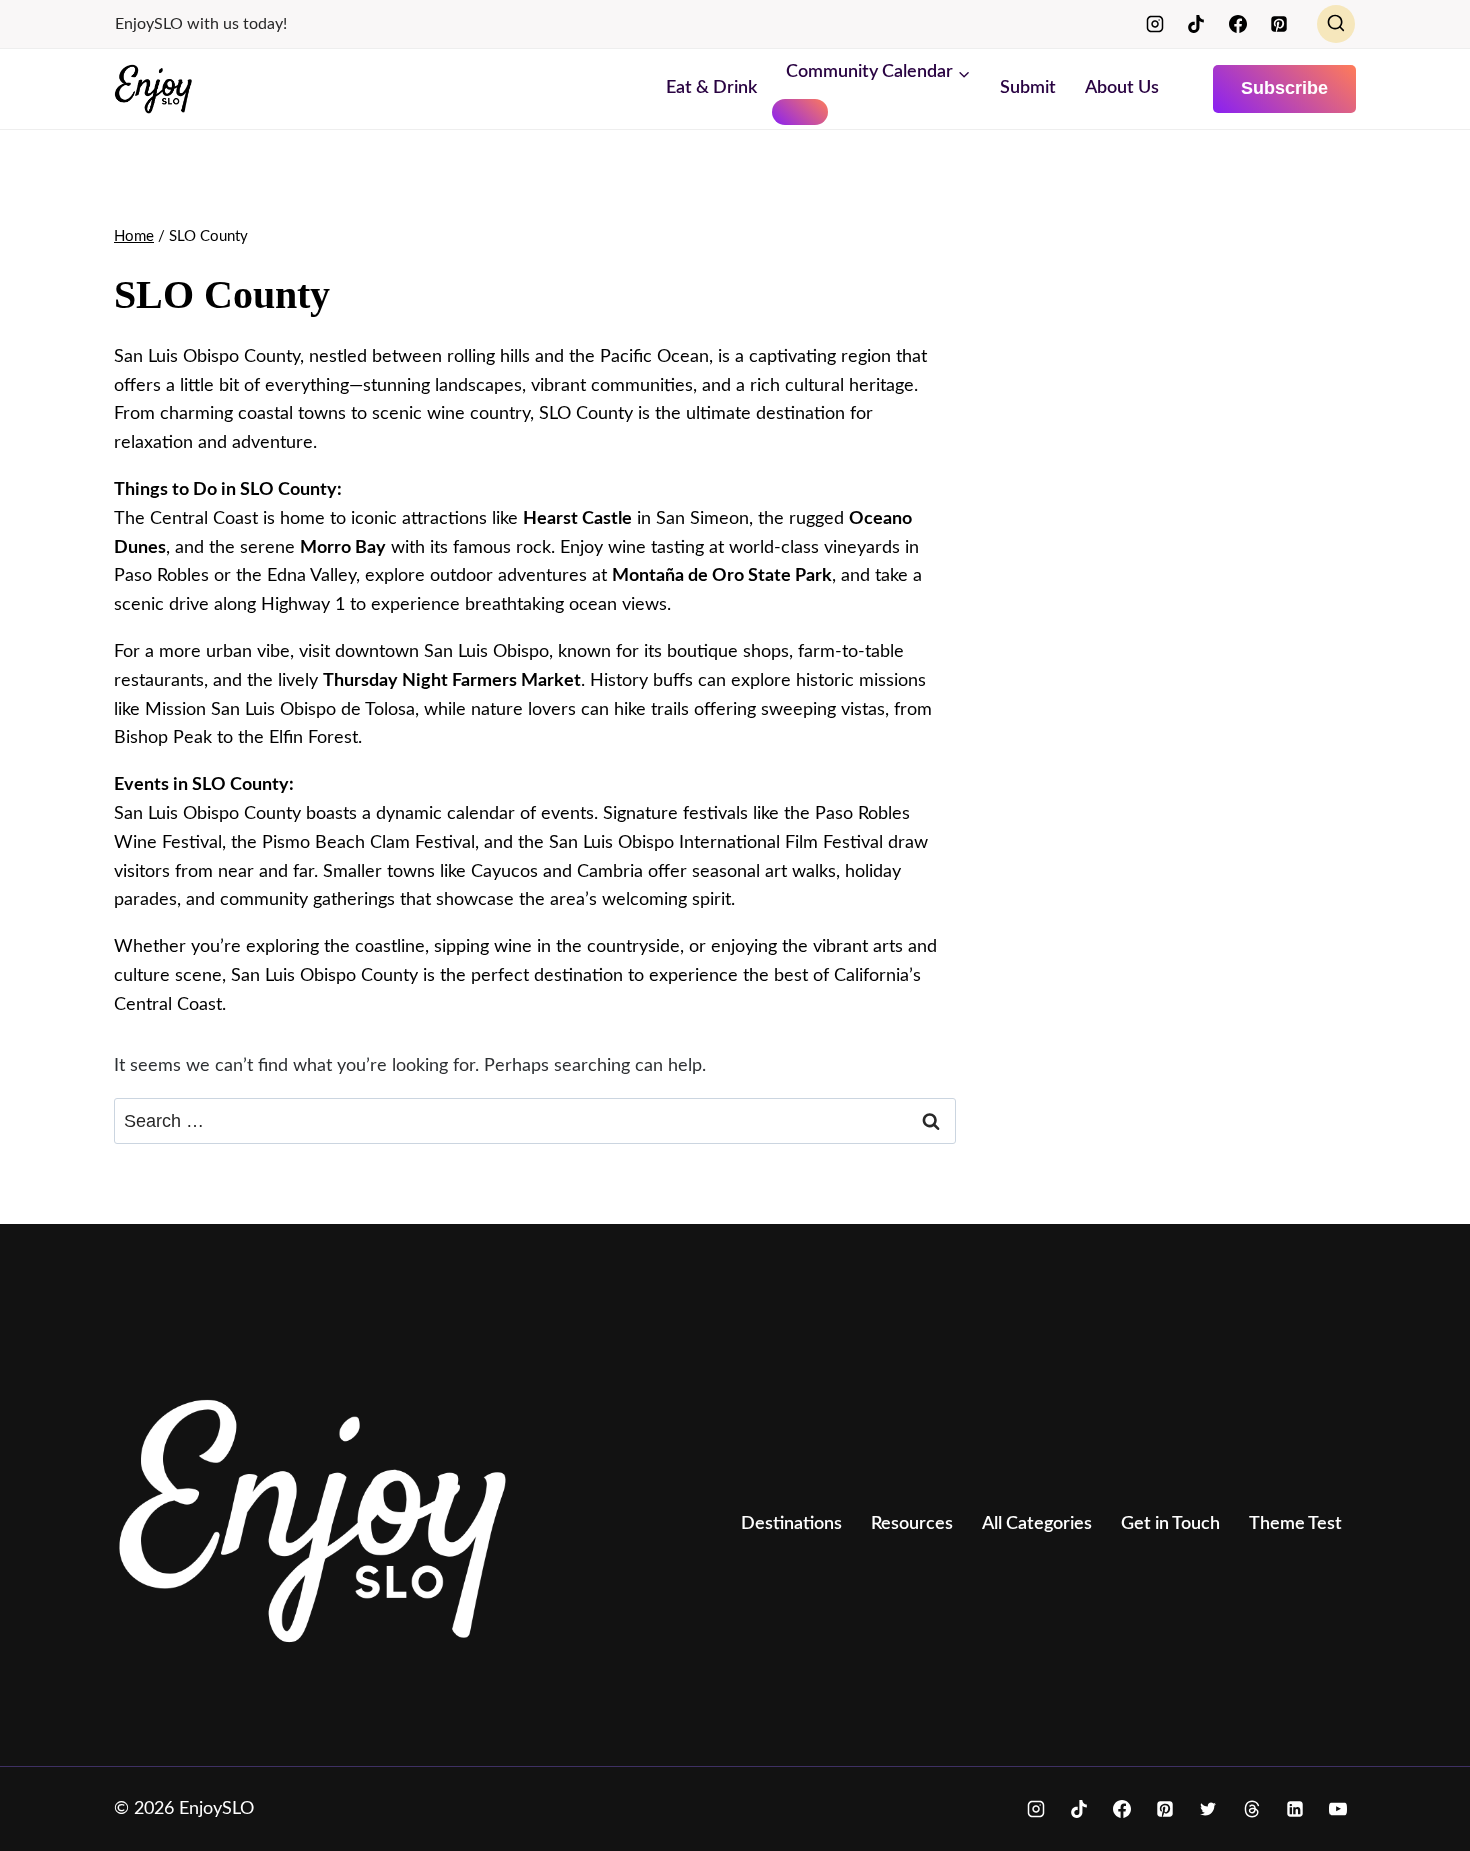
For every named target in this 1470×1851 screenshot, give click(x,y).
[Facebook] (1238, 24)
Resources (912, 1524)
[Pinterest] (1279, 24)
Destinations (791, 1524)
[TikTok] (1196, 24)
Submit (1028, 88)
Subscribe (1284, 88)
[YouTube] (1338, 1809)
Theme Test (1295, 1524)
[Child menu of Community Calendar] (800, 112)
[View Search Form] (1336, 24)
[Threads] (1252, 1809)
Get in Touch (1170, 1524)
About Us (1122, 88)
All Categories (1037, 1524)
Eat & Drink (711, 88)
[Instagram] (1155, 24)
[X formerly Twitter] (1208, 1809)
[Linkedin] (1295, 1809)
